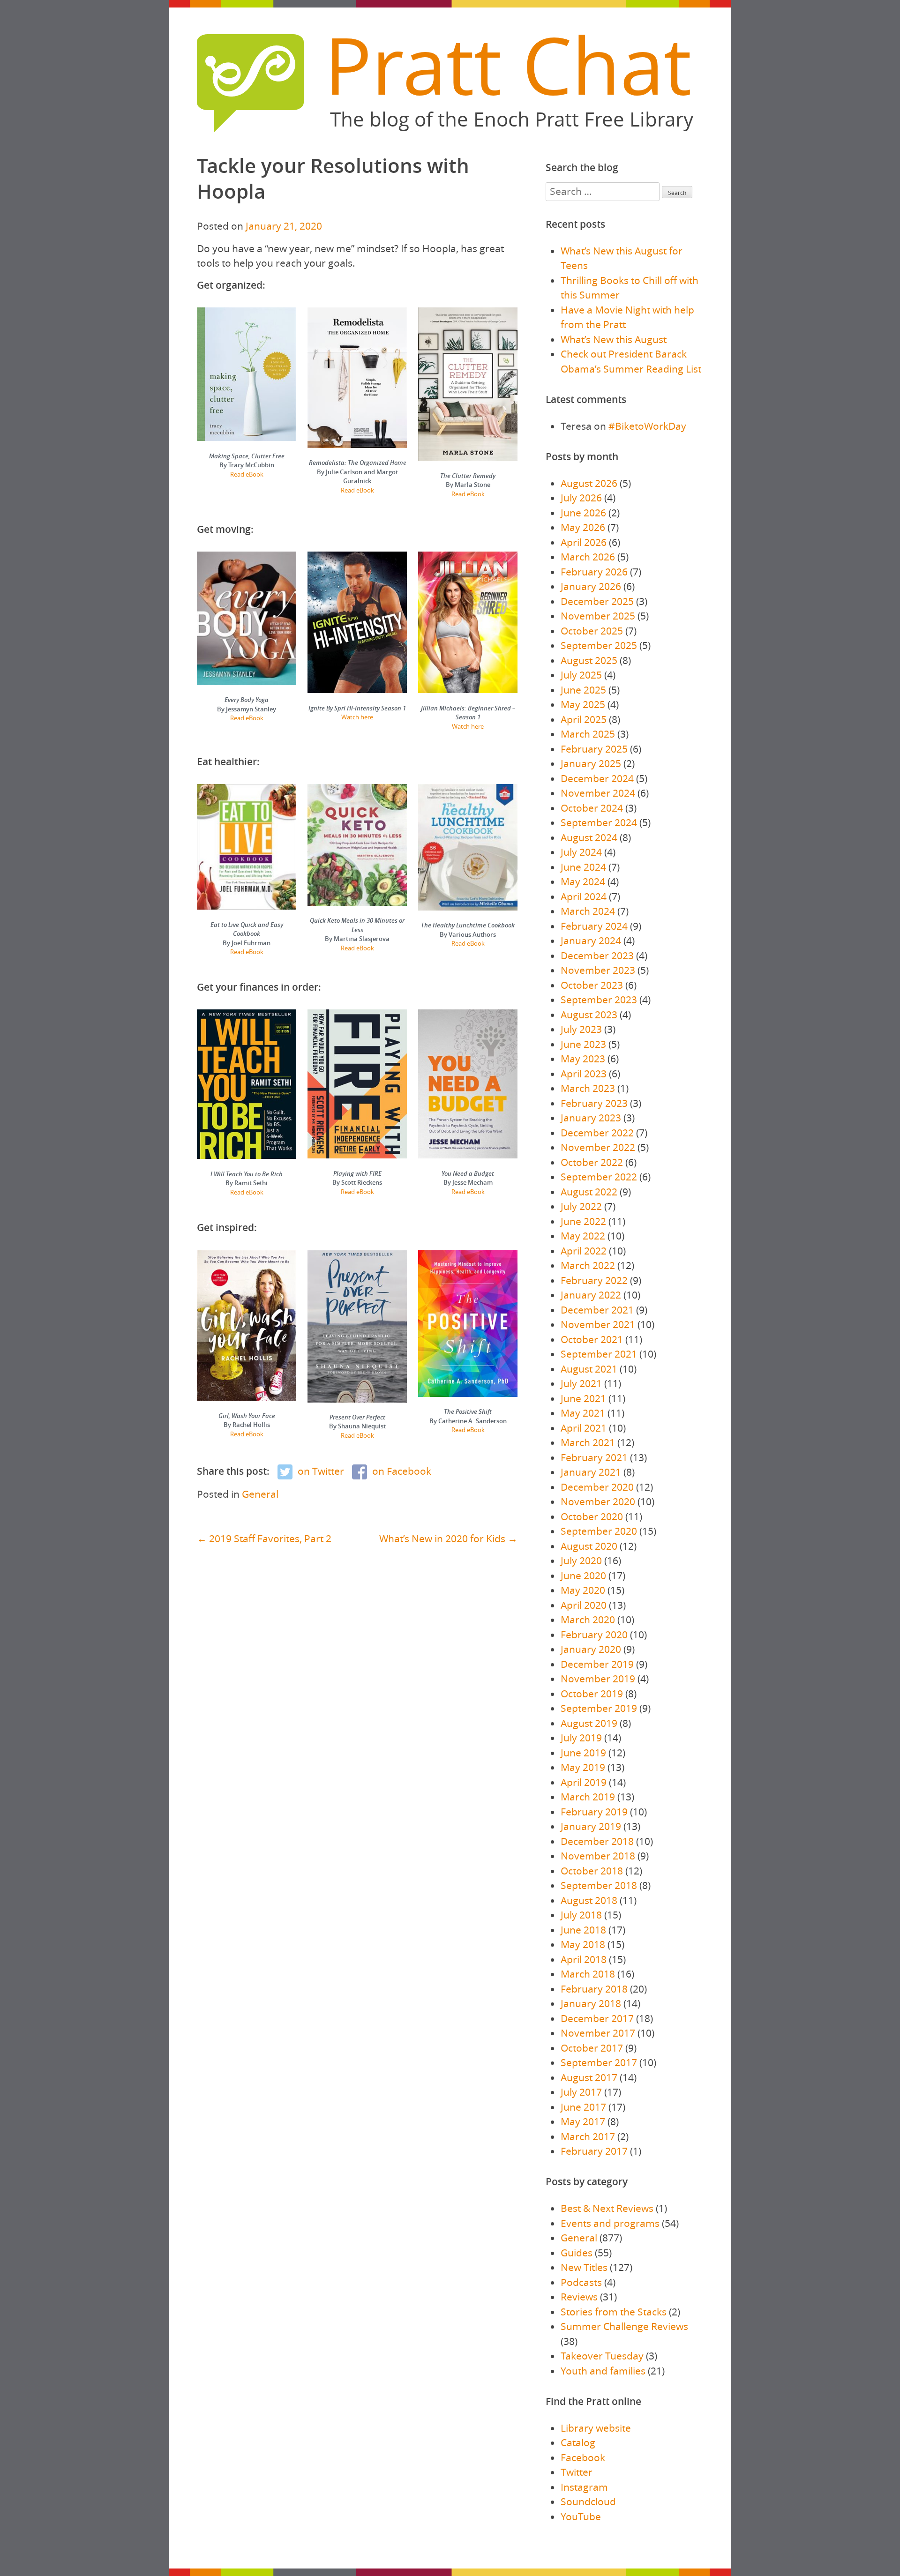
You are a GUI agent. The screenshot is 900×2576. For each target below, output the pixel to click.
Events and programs (610, 2223)
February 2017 (594, 2151)
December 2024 (597, 778)
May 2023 (583, 1059)
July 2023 (581, 1029)
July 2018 (581, 1915)
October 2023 (592, 985)
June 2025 (583, 690)
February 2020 (594, 1635)
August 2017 (589, 2077)
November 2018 (598, 1856)
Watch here (357, 717)
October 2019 (592, 1694)
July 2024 (581, 852)
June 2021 (583, 1398)
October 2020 (592, 1516)
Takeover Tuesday (602, 2356)
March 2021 (588, 1442)
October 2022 (592, 1162)
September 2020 (599, 1531)
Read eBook (247, 474)
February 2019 (594, 1812)
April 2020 (584, 1605)
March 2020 (588, 1620)
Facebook (583, 2457)
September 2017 (599, 2062)
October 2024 (592, 808)
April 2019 (584, 1782)
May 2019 (583, 1767)
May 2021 (583, 1413)
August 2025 (589, 660)
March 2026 (588, 557)
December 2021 (597, 1310)
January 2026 (591, 586)
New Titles (584, 2267)
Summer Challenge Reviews (624, 2326)
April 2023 (584, 1074)
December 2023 (597, 956)
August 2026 (589, 483)
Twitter (577, 2472)
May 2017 (583, 2121)
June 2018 (583, 1930)
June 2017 (583, 2107)
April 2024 (584, 896)
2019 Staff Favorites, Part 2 (270, 1538)
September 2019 (599, 1708)
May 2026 (583, 527)
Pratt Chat (508, 65)
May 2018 (583, 1944)
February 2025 (594, 749)
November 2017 (598, 2033)
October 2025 (592, 631)
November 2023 (598, 970)
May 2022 (583, 1236)
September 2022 (599, 1177)
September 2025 (599, 645)
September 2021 (599, 1354)
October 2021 (592, 1339)
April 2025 (584, 719)
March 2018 (588, 1974)
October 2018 (592, 1871)
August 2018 (589, 1900)
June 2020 (583, 1575)
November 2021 (598, 1324)
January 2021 (591, 1472)
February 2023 (594, 1103)
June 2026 (583, 513)
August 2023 (589, 1015)
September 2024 (599, 822)
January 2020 (591, 1649)
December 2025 (597, 601)
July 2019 (581, 1738)
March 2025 (588, 734)
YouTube (581, 2516)
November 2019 (598, 1679)
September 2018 (599, 1885)
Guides (577, 2253)
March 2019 (588, 1797)
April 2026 (584, 542)
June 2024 (583, 867)
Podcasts (581, 2282)
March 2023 (588, 1088)
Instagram (584, 2487)
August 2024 (589, 837)
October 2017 (592, 2048)
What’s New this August (614, 339)
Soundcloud (588, 2501)
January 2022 (591, 1295)
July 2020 (581, 1561)
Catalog (578, 2442)
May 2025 (583, 704)
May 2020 (583, 1590)
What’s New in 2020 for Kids (442, 1538)
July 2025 (581, 675)
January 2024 (591, 941)
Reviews (579, 2297)
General (260, 1494)
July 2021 (581, 1383)
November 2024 (598, 793)
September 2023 (599, 1000)
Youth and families (603, 2371)
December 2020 (597, 1487)
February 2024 (594, 926)
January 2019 (591, 1826)
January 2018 (591, 2003)
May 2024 (583, 881)
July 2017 (581, 2092)
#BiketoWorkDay (647, 426)
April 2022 (584, 1251)
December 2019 (597, 1664)
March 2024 (588, 911)
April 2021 (584, 1428)
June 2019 (583, 1753)
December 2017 (597, 2018)
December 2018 (597, 1841)
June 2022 (583, 1221)
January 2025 (591, 763)
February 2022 (594, 1280)
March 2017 (588, 2136)
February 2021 (594, 1457)
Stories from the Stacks (614, 2312)
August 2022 (589, 1192)
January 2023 (591, 1118)
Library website (596, 2428)
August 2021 (589, 1369)
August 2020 (589, 1546)
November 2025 (598, 616)
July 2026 (581, 498)
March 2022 (588, 1265)
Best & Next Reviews (607, 2208)
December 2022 (597, 1133)
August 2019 (589, 1723)
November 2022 (598, 1147)
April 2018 (584, 1959)
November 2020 (598, 1501)
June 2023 (583, 1044)
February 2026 (594, 572)
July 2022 (581, 1206)
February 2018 (594, 1989)
